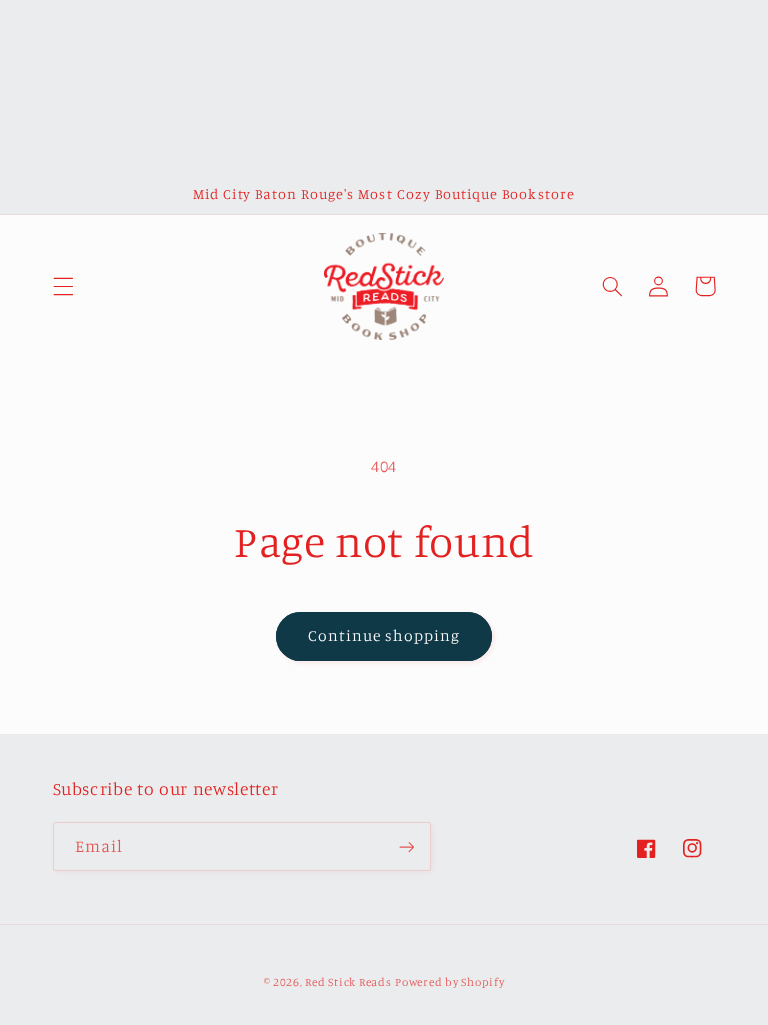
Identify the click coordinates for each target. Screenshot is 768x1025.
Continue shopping (384, 635)
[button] (63, 286)
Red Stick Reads (348, 982)
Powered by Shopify (449, 982)
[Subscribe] (406, 846)
